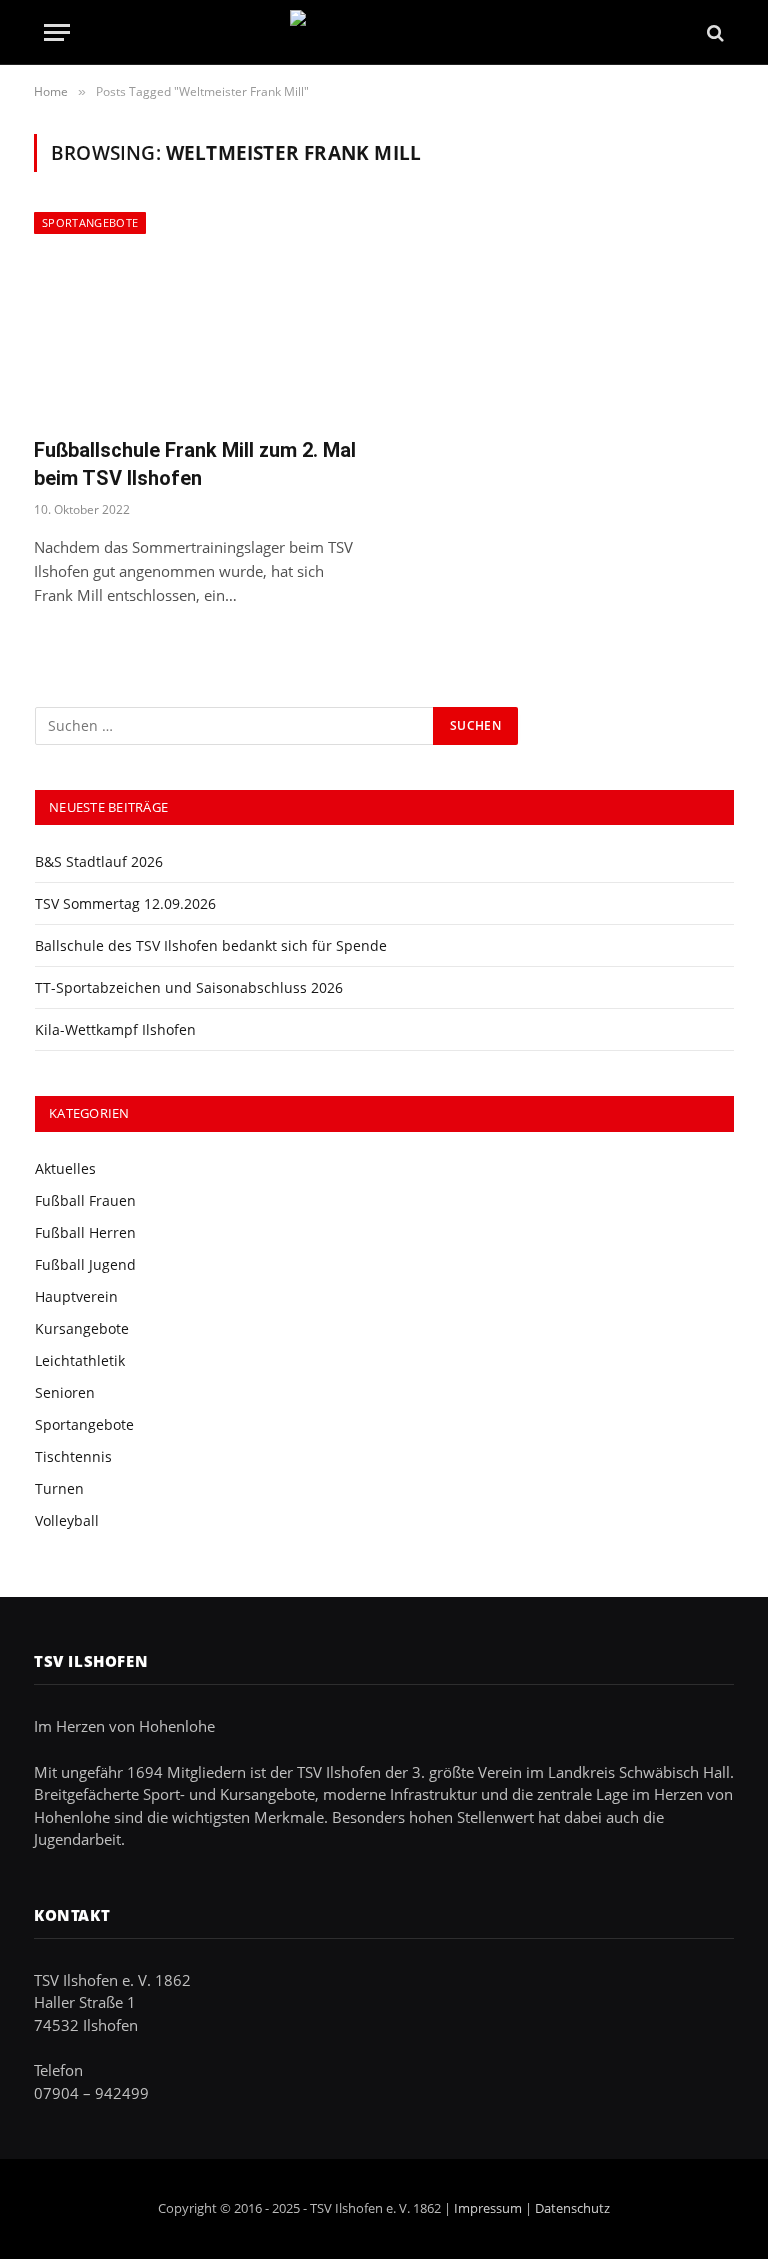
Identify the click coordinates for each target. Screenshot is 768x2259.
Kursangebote (82, 1328)
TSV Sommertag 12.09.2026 (125, 903)
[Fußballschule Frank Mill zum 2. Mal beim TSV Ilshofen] (200, 316)
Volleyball (67, 1520)
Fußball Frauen (85, 1200)
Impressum (488, 2208)
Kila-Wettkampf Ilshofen (115, 1029)
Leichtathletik (80, 1360)
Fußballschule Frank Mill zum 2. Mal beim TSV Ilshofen (195, 463)
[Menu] (57, 32)
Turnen (59, 1488)
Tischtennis (73, 1456)
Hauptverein (76, 1296)
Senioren (65, 1392)
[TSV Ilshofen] (384, 32)
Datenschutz (572, 2208)
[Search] (713, 32)
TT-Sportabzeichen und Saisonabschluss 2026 (189, 987)
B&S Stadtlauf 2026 (99, 861)
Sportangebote (90, 222)
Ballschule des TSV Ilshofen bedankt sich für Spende (211, 945)
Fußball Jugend (85, 1264)
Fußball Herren (85, 1232)
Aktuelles (65, 1168)
